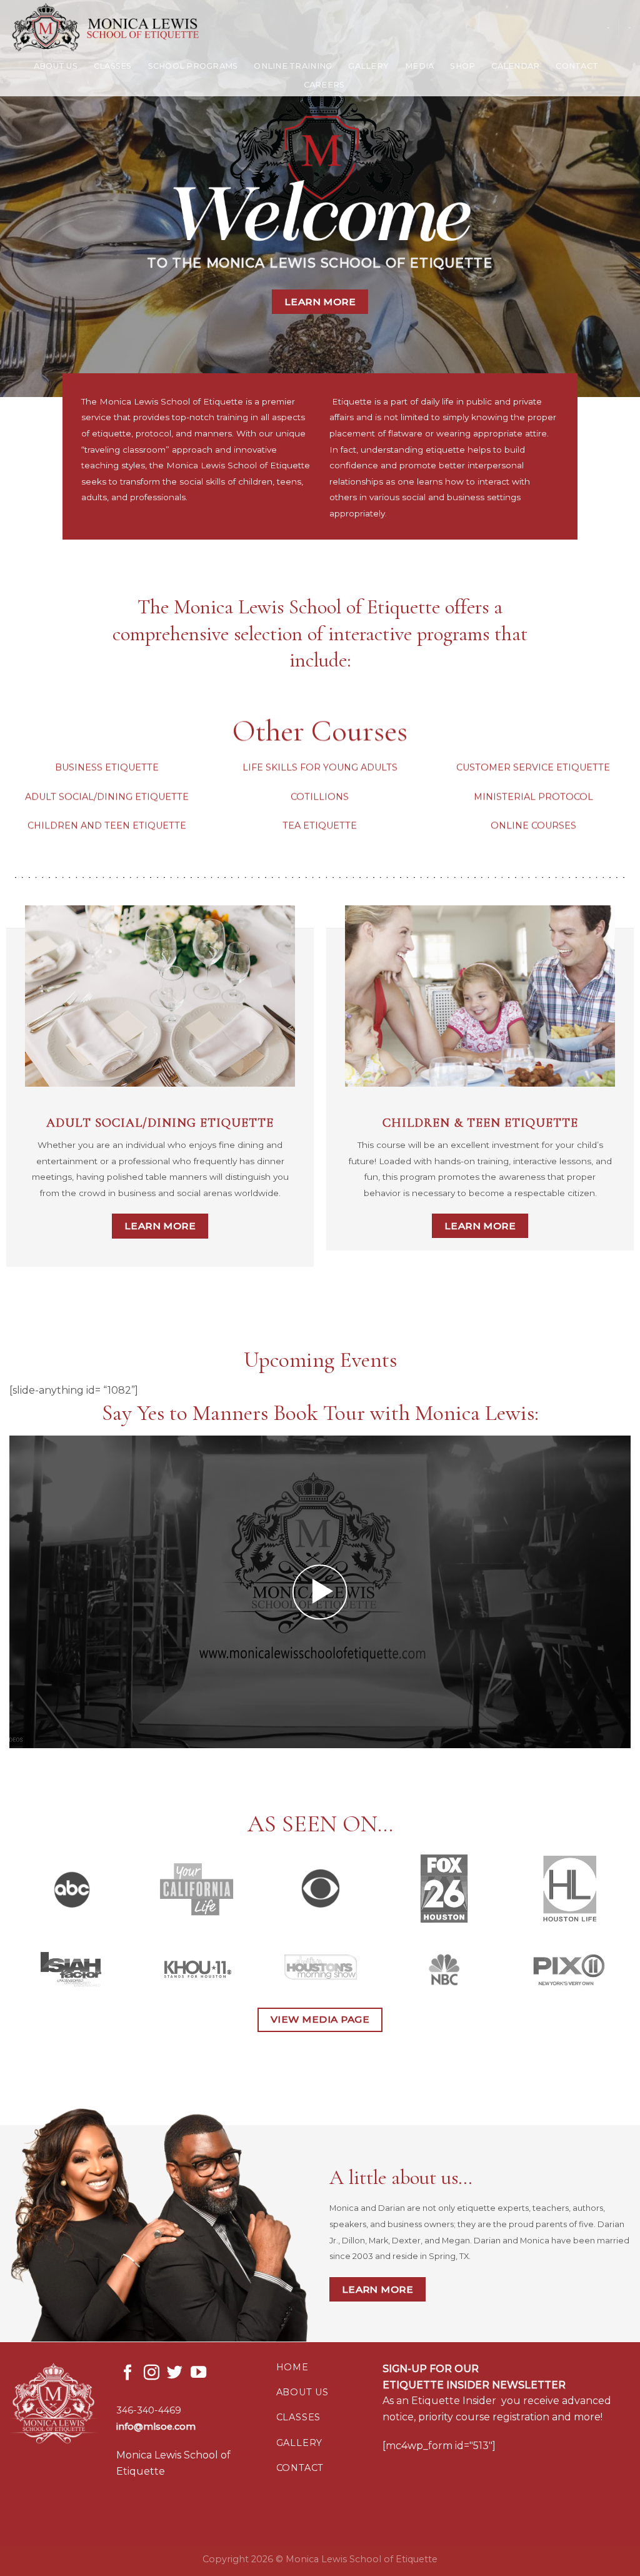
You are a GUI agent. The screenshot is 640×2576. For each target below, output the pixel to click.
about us (302, 2392)
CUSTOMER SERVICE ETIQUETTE (533, 768)
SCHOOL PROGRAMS (193, 66)
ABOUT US (56, 66)
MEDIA (419, 66)
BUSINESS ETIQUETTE (107, 768)
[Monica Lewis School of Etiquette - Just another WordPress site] (116, 28)
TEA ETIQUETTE (320, 825)
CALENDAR (515, 66)
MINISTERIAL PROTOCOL (533, 797)
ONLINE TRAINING (293, 66)
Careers (324, 85)
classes (299, 2417)
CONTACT (577, 66)
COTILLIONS (320, 797)
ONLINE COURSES (533, 825)
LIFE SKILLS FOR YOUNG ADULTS (320, 768)
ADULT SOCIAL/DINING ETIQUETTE (107, 797)
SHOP (462, 66)
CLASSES (113, 66)
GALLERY (368, 66)
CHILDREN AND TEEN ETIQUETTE (107, 825)
